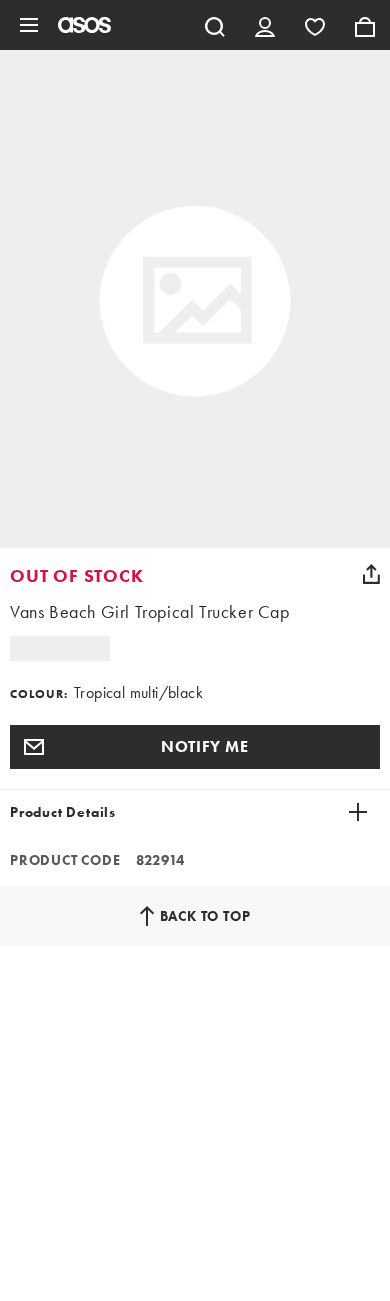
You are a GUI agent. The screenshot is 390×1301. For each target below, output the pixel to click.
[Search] (215, 25)
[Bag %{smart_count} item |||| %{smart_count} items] (365, 25)
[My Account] (265, 25)
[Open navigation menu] (29, 25)
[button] (195, 747)
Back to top (205, 916)
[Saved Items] (315, 25)
